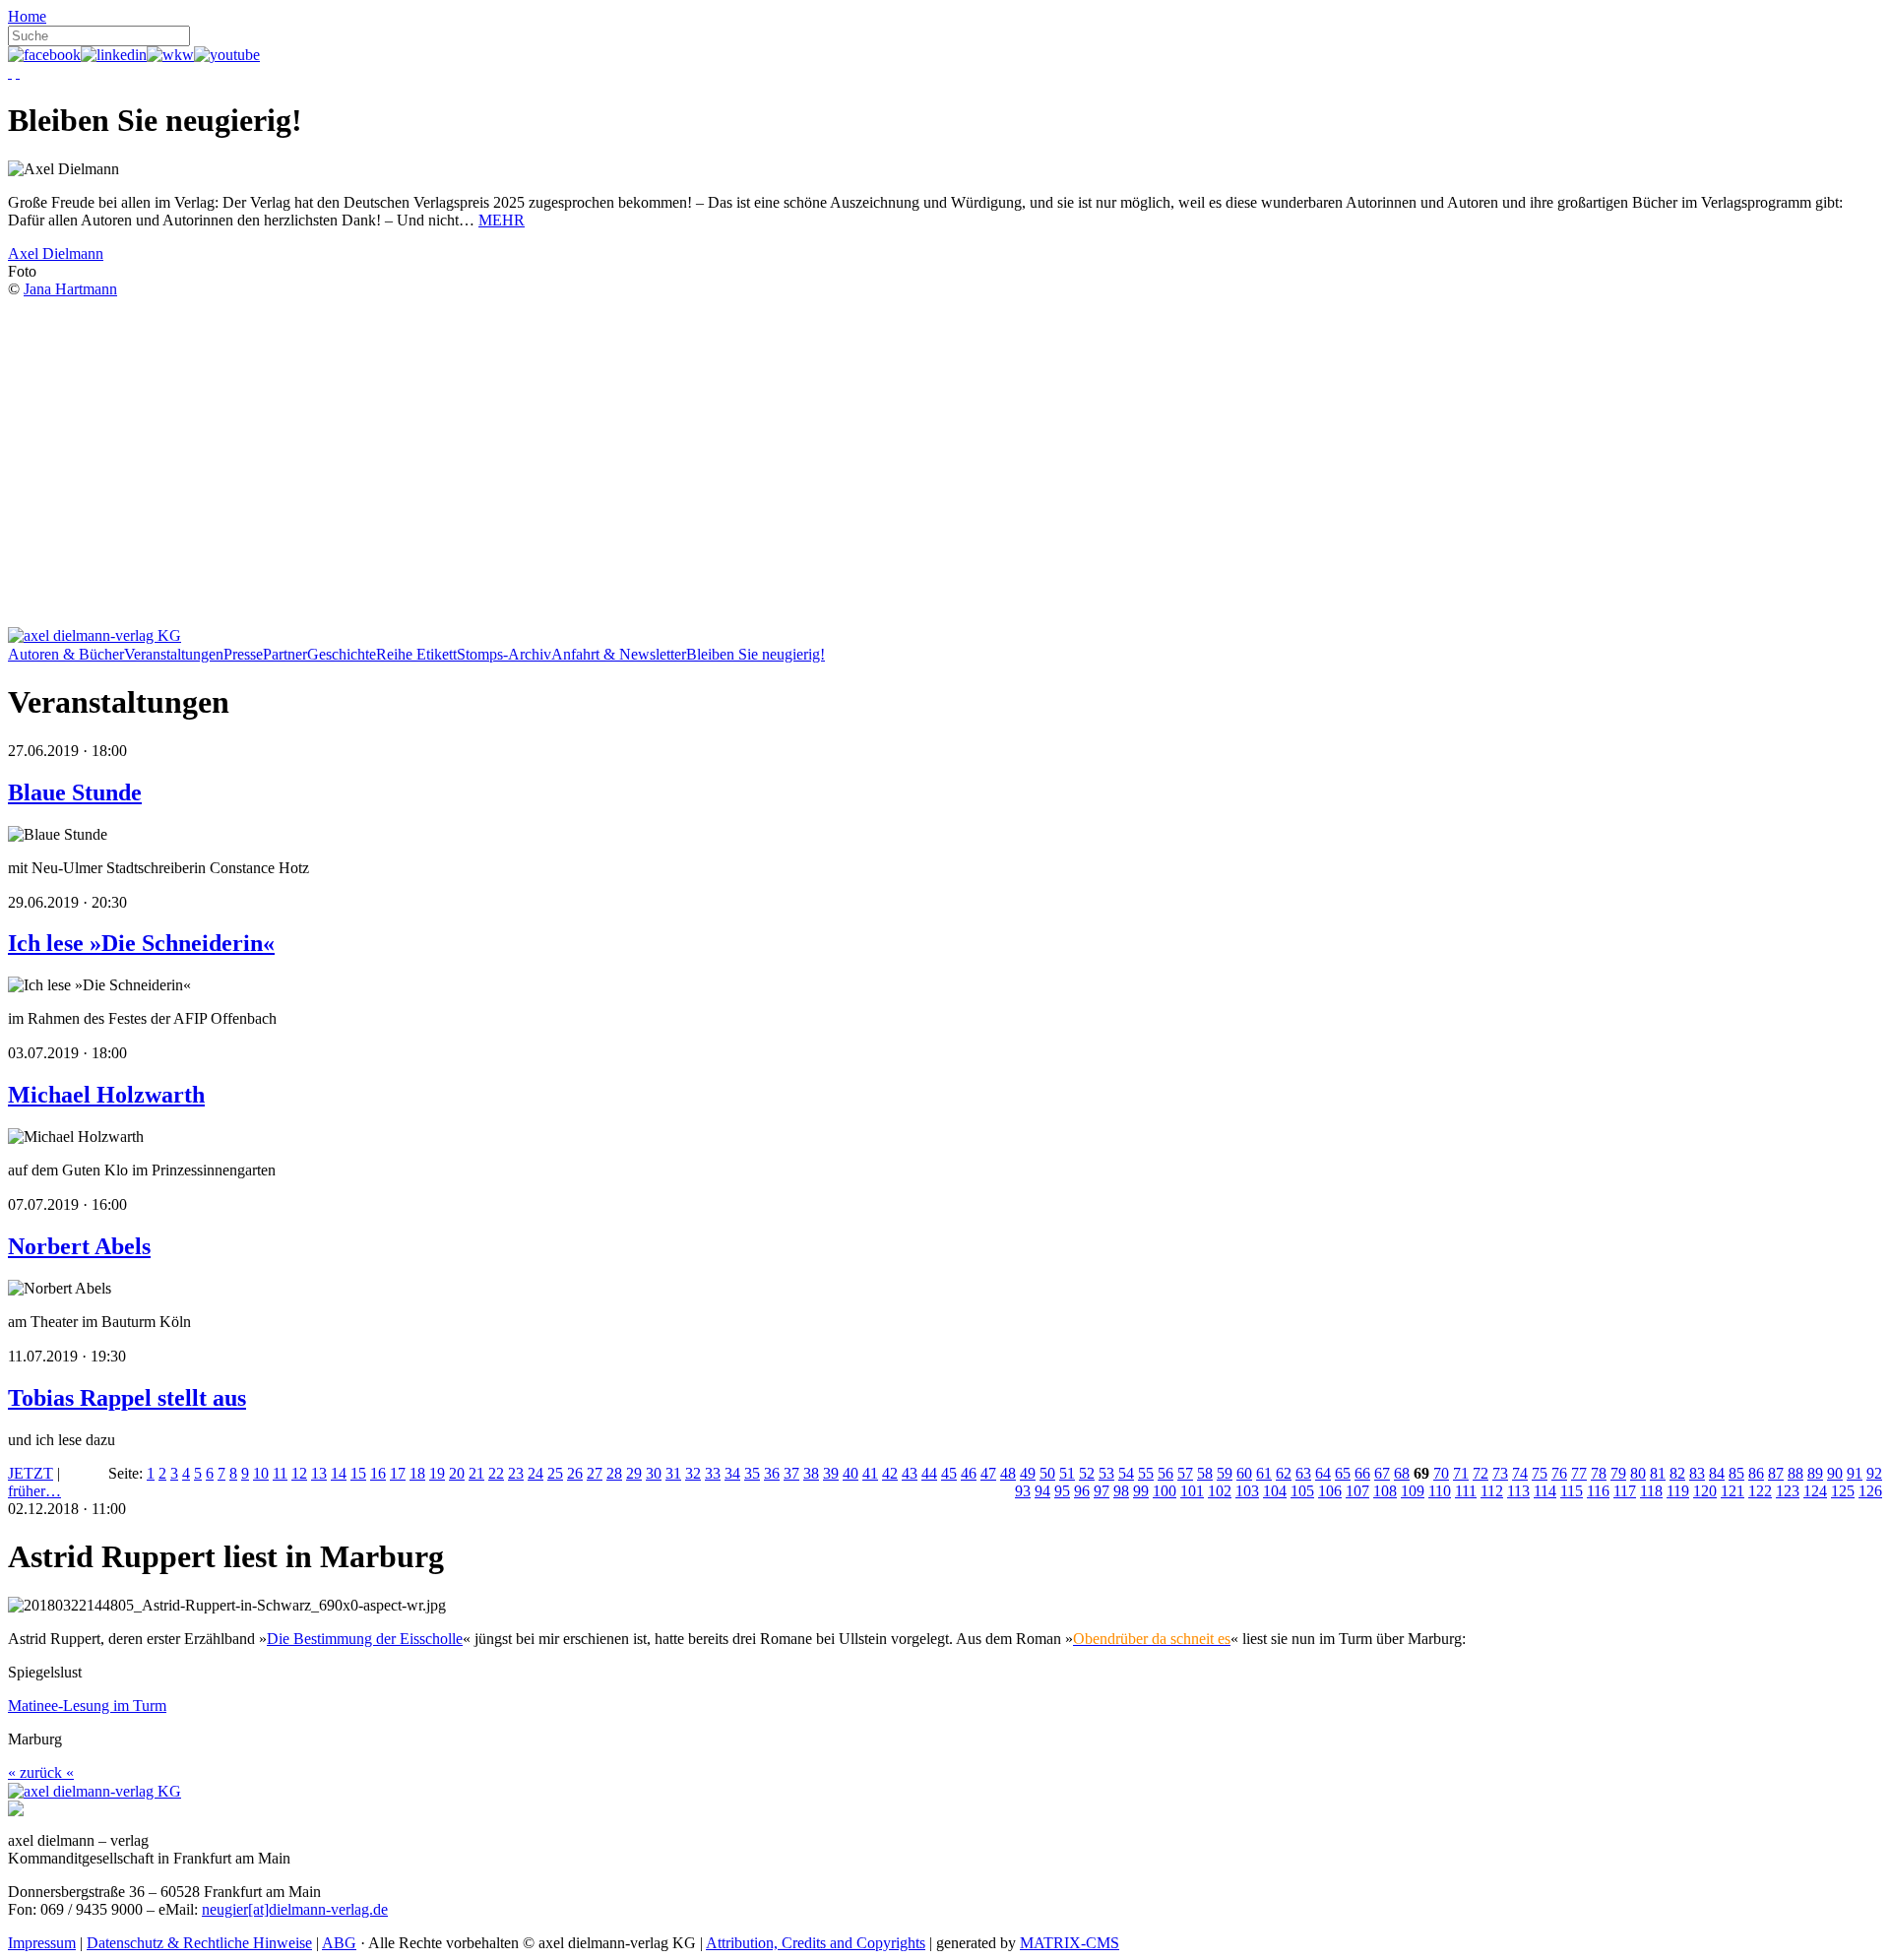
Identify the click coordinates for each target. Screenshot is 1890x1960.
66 (1362, 1473)
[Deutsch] (10, 72)
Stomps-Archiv (504, 654)
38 (811, 1473)
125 (1843, 1491)
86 (1756, 1473)
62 (1284, 1473)
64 (1323, 1473)
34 (732, 1473)
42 (890, 1473)
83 (1697, 1473)
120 (1705, 1491)
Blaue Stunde (75, 792)
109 (1413, 1491)
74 (1520, 1473)
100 (1165, 1491)
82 (1677, 1473)
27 (595, 1473)
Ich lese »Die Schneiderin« (141, 943)
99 (1141, 1491)
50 (1047, 1473)
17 (398, 1473)
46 (969, 1473)
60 (1244, 1473)
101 (1192, 1491)
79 (1618, 1473)
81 (1658, 1473)
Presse (243, 654)
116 (1598, 1491)
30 (654, 1473)
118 (1651, 1491)
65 (1343, 1473)
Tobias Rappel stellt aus (127, 1398)
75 (1540, 1473)
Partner (285, 654)
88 (1795, 1473)
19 (437, 1473)
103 (1247, 1491)
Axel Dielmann (56, 253)
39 (831, 1473)
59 (1225, 1473)
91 (1855, 1473)
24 (535, 1473)
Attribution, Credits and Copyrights (816, 1943)
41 (870, 1473)
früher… (34, 1491)
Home (27, 16)
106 (1330, 1491)
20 (457, 1473)
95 (1062, 1491)
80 (1638, 1473)
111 (1466, 1491)
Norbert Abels (79, 1246)
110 (1440, 1491)
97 (1102, 1491)
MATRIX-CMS (1070, 1943)
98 (1121, 1491)
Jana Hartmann (70, 289)
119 (1678, 1491)
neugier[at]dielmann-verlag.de (295, 1909)
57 (1185, 1473)
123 (1788, 1491)
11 (280, 1473)
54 (1126, 1473)
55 (1146, 1473)
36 (772, 1473)
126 (1870, 1491)
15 (358, 1473)
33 (713, 1473)
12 (299, 1473)
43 (910, 1473)
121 (1732, 1491)
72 (1480, 1473)
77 (1579, 1473)
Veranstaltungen (174, 654)
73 (1500, 1473)
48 (1008, 1473)
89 (1815, 1473)
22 (496, 1473)
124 (1815, 1491)
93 (1023, 1491)
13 (319, 1473)
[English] (18, 72)
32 (693, 1473)
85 (1736, 1473)
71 (1461, 1473)
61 (1264, 1473)
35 (752, 1473)
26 (575, 1473)
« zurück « (41, 1772)
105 (1302, 1491)
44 (929, 1473)
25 (555, 1473)
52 (1087, 1473)
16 (378, 1473)
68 (1402, 1473)
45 (949, 1473)
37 (791, 1473)
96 (1082, 1491)
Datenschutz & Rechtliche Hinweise (199, 1943)
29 (634, 1473)
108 (1385, 1491)
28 (614, 1473)
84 (1717, 1473)
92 (1874, 1473)
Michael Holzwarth (106, 1095)
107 (1357, 1491)
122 (1760, 1491)
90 (1835, 1473)
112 (1492, 1491)
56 (1165, 1473)
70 (1441, 1473)
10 (261, 1473)
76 (1559, 1473)
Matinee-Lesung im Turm (87, 1706)
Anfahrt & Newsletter (619, 654)
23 (516, 1473)
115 (1572, 1491)
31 (673, 1473)
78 (1599, 1473)
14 (339, 1473)
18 (417, 1473)
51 (1067, 1473)
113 (1518, 1491)
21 (476, 1473)
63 (1303, 1473)
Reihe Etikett (416, 654)
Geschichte (342, 654)
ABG (339, 1943)
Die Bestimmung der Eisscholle (365, 1639)
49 (1028, 1473)
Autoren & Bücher (66, 654)
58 (1205, 1473)
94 (1042, 1491)
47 (988, 1473)
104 (1275, 1491)
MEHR (502, 220)
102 (1220, 1491)
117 (1625, 1491)
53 (1106, 1473)
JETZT (31, 1473)
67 (1382, 1473)
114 (1545, 1491)
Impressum (42, 1943)
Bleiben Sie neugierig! (756, 654)
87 (1776, 1473)
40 (850, 1473)
